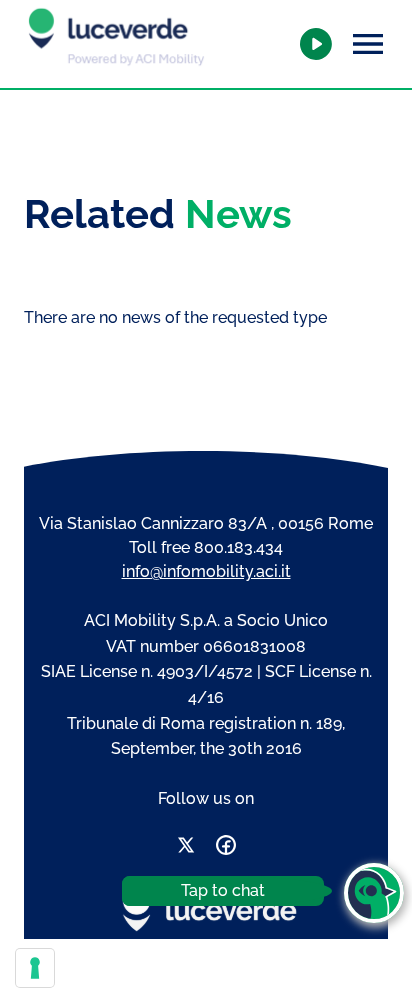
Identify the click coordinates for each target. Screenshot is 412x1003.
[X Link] (186, 848)
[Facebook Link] (226, 848)
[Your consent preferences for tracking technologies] (35, 968)
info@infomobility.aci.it (206, 571)
